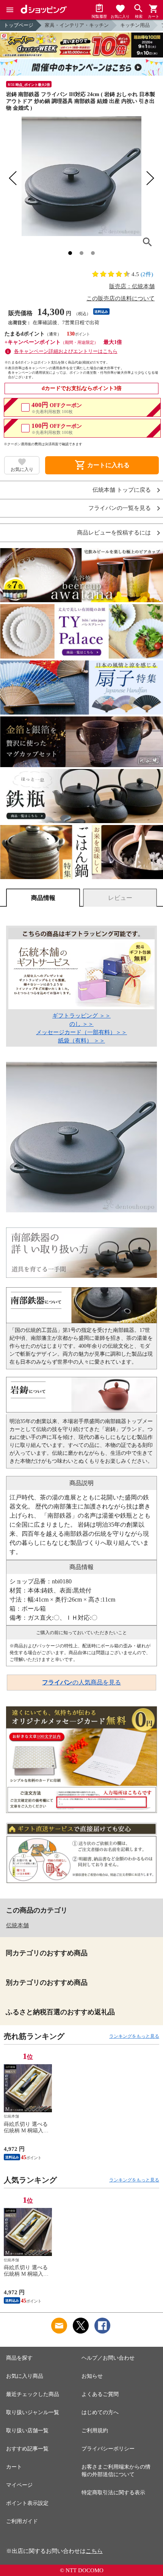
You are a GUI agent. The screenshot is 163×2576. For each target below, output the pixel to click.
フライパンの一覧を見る (120, 508)
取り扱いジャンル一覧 (33, 2412)
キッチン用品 (135, 25)
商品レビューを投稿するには (114, 533)
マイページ (19, 2485)
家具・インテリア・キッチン (77, 25)
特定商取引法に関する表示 (113, 2493)
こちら (94, 2551)
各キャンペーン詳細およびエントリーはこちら (66, 351)
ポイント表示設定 (27, 2503)
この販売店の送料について (121, 298)
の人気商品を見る (81, 1682)
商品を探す (19, 2358)
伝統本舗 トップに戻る (122, 490)
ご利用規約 (95, 2431)
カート (14, 2467)
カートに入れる (102, 465)
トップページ (19, 25)
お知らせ (92, 2376)
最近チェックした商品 (33, 2394)
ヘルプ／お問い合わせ (108, 2358)
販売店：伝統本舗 (132, 286)
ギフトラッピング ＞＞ (81, 1016)
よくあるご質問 (100, 2394)
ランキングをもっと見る (134, 2036)
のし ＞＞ (81, 1024)
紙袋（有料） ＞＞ (81, 1041)
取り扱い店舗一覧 (27, 2431)
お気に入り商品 (25, 2376)
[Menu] (10, 10)
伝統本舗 (17, 1925)
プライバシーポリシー (108, 2449)
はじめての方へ (100, 2412)
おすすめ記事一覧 (27, 2449)
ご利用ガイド (22, 2521)
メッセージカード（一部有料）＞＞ (81, 1032)
